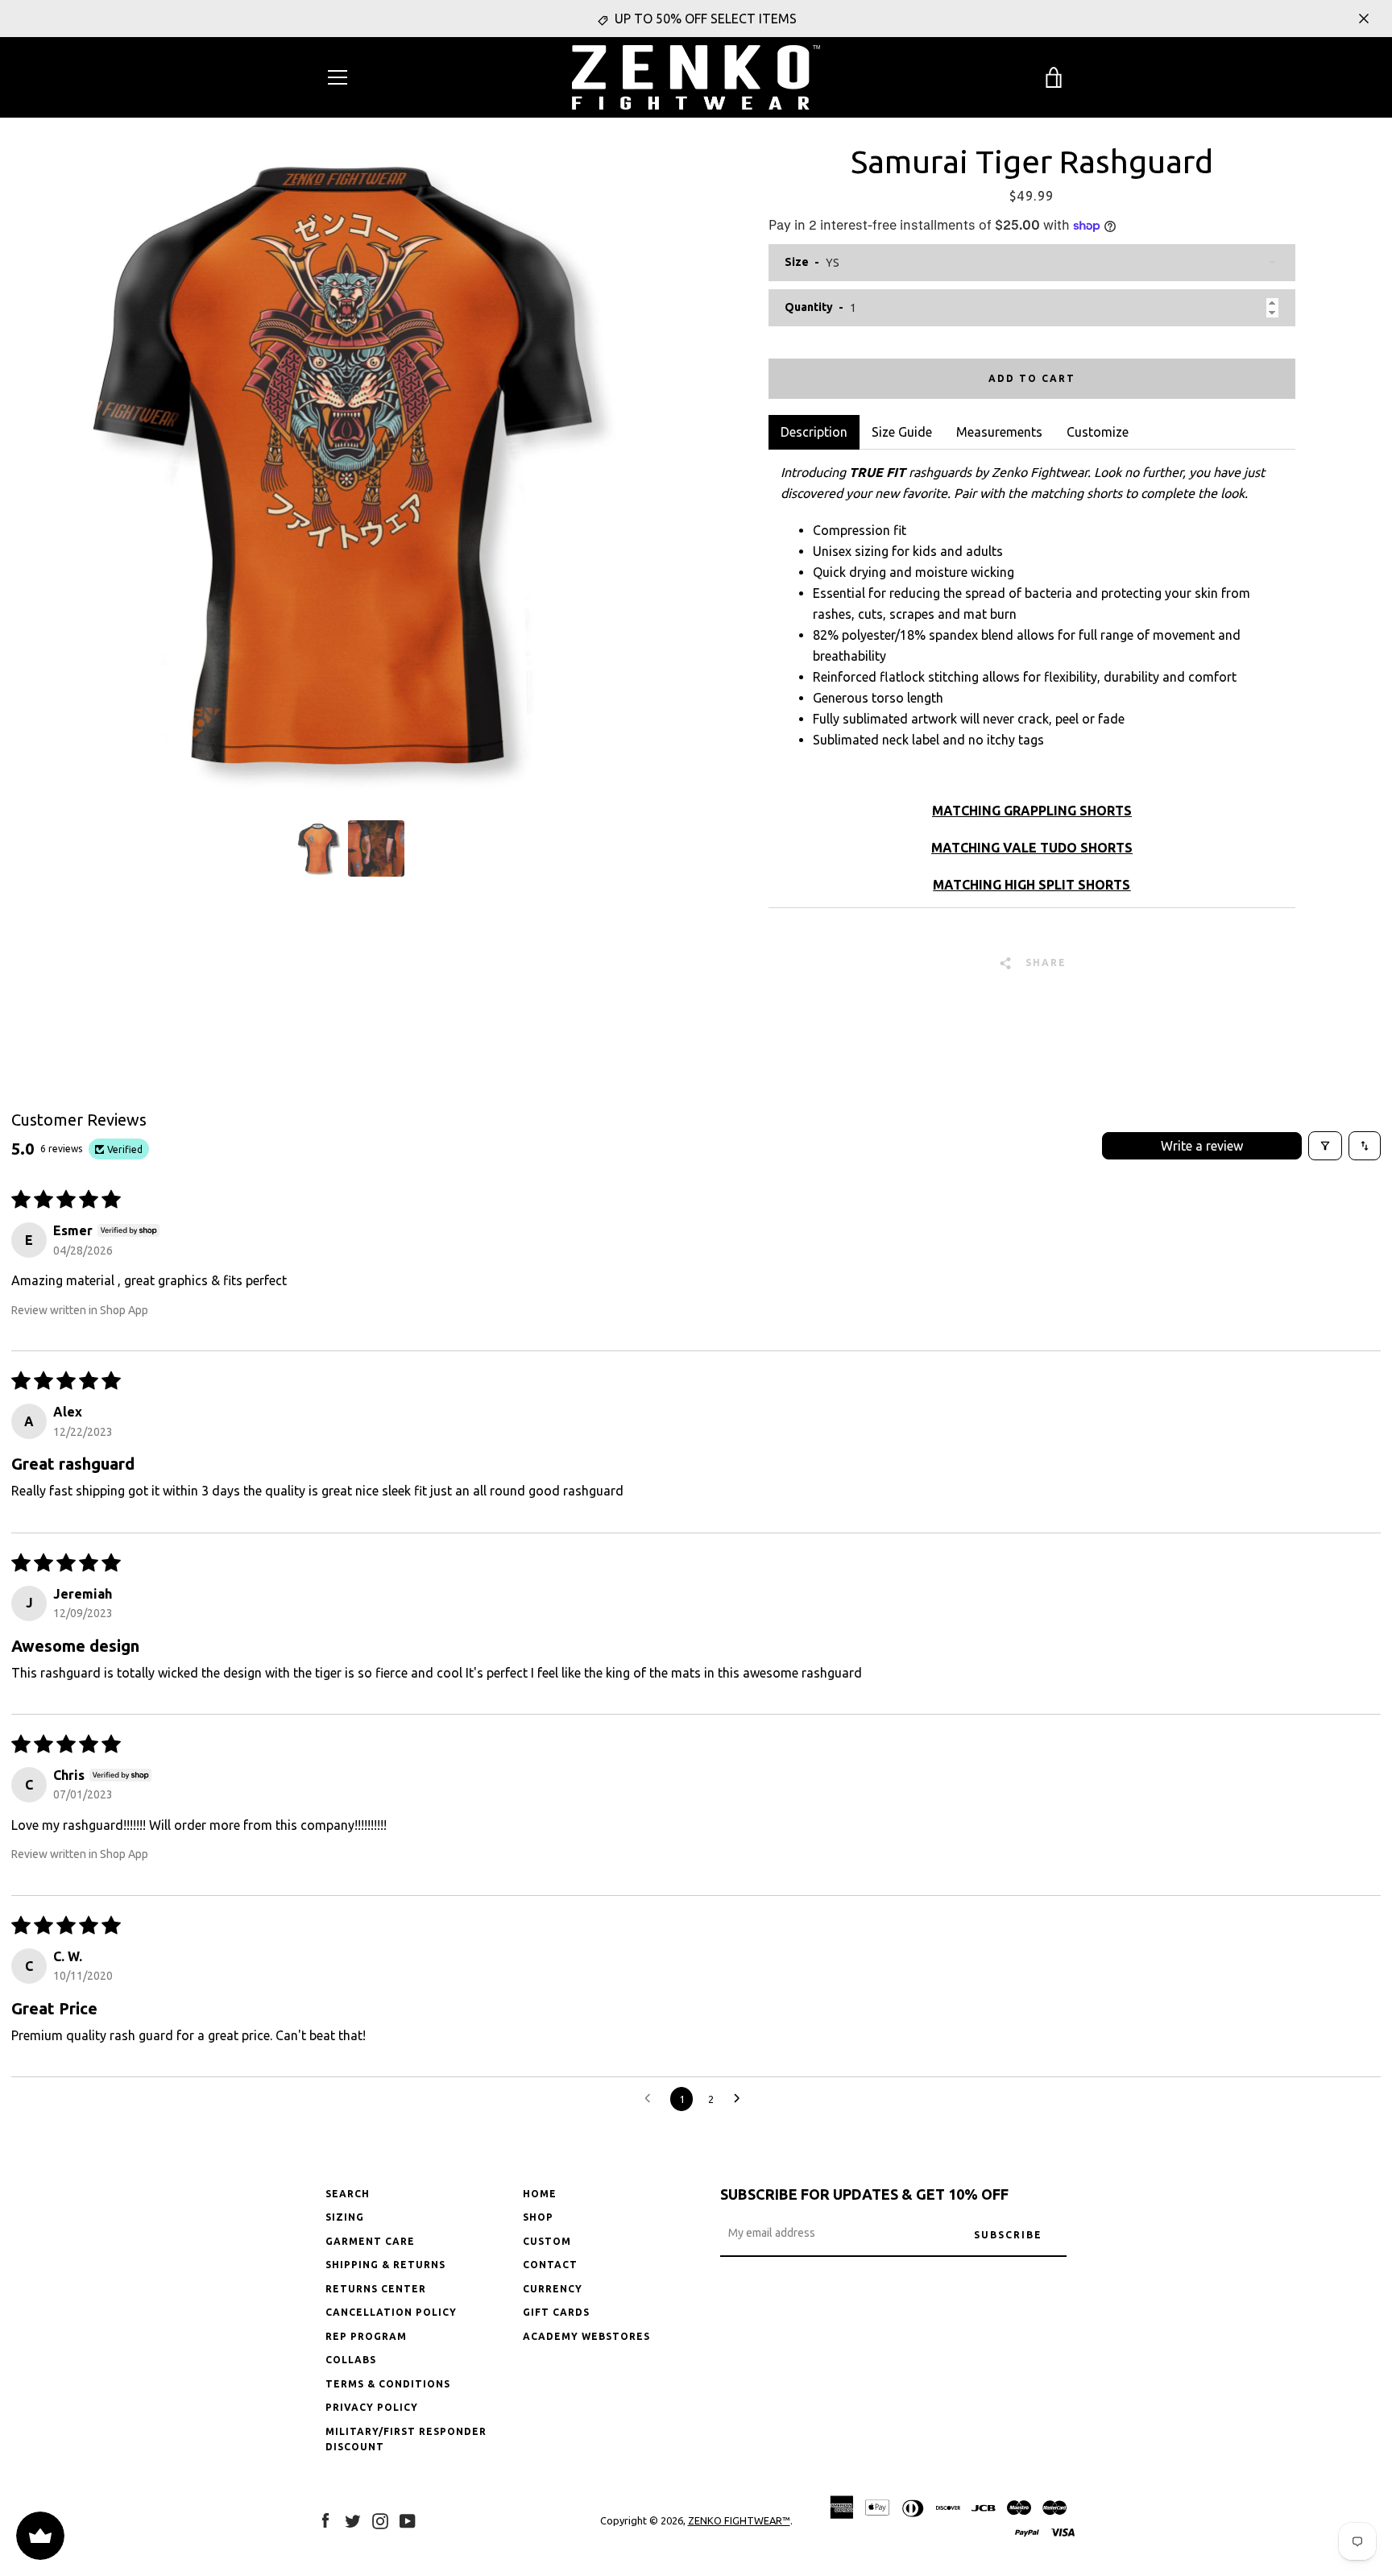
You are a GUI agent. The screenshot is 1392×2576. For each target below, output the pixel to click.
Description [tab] (814, 432)
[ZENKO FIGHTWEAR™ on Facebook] (325, 2520)
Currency (553, 2289)
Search (348, 2194)
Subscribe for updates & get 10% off (864, 2194)
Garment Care (370, 2241)
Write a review (1202, 1146)
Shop (538, 2217)
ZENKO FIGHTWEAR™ (739, 2520)
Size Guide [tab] (902, 432)
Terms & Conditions (388, 2384)
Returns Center (376, 2289)
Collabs (351, 2360)
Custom (547, 2241)
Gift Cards (556, 2312)
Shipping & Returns (385, 2265)
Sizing (345, 2217)
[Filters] (1325, 1146)
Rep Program (366, 2336)
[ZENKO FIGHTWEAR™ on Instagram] (380, 2520)
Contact (550, 2265)
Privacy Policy (372, 2407)
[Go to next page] (741, 2099)
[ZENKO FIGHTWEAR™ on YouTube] (408, 2520)
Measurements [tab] (999, 432)
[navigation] (338, 77)
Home (540, 2194)
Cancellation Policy (391, 2312)
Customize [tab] (1098, 432)
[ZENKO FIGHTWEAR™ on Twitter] (353, 2520)
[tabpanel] (1032, 678)
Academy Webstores (586, 2336)
